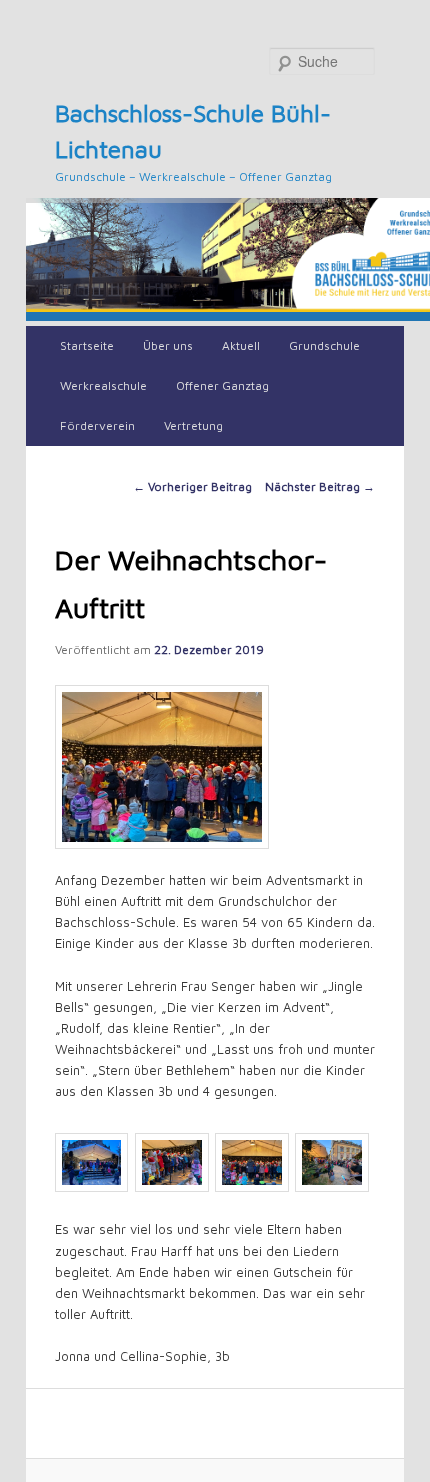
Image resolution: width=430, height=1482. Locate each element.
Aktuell (241, 345)
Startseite (87, 345)
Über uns (168, 345)
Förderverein (97, 425)
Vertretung (193, 425)
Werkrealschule (103, 385)
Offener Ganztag (222, 385)
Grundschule (324, 345)
